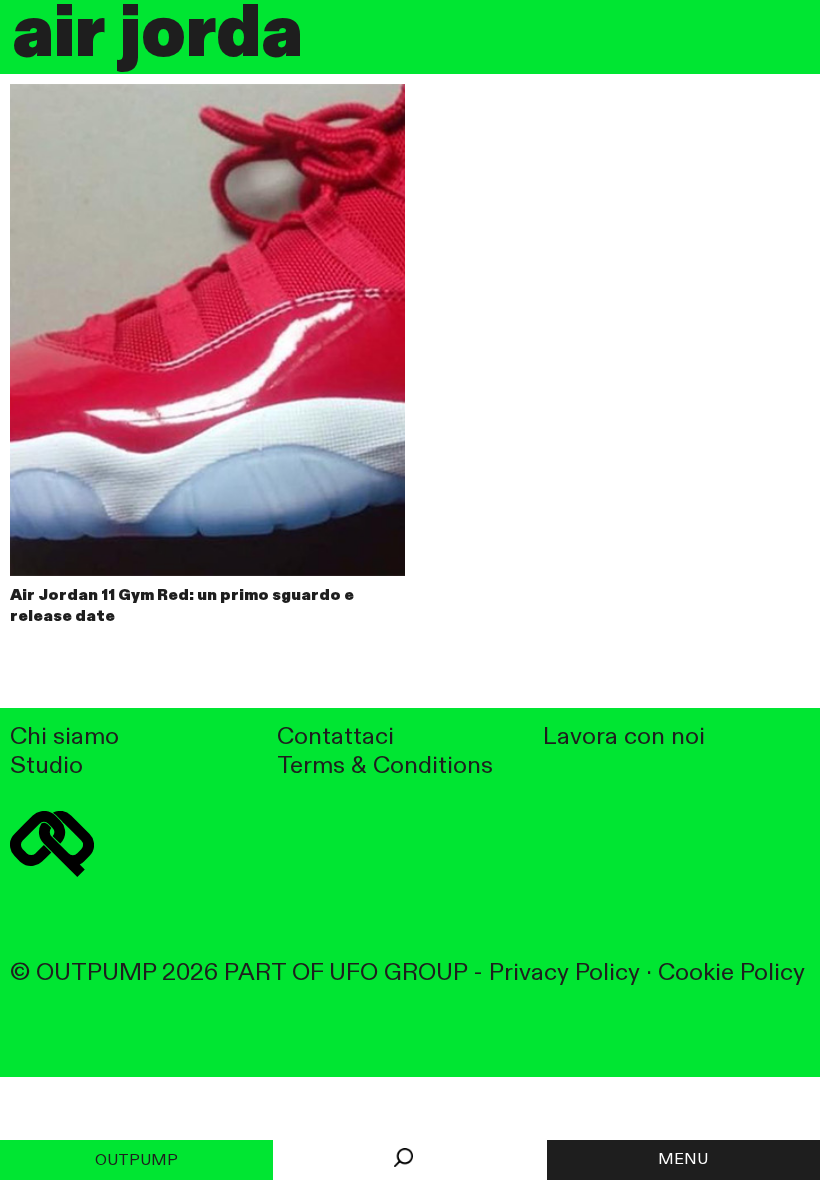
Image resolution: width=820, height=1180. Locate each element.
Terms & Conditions (385, 766)
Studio (46, 766)
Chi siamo (64, 737)
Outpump (136, 1161)
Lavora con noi (624, 737)
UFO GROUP (398, 973)
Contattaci (335, 737)
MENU (683, 1160)
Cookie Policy (731, 973)
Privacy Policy (564, 973)
